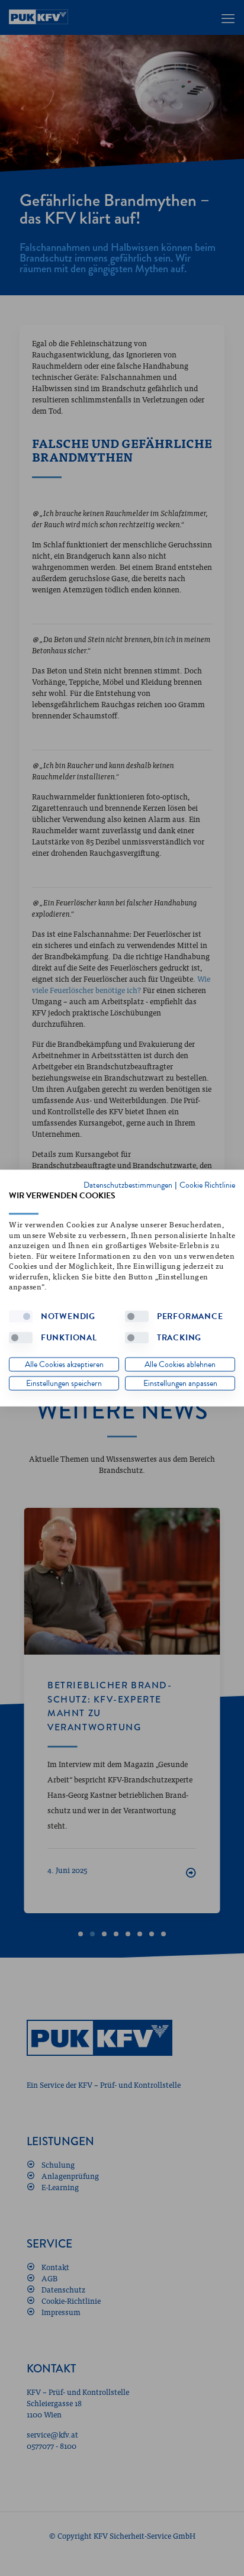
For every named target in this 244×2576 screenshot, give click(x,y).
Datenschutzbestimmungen (128, 1184)
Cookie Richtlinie (207, 1184)
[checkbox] (21, 1316)
